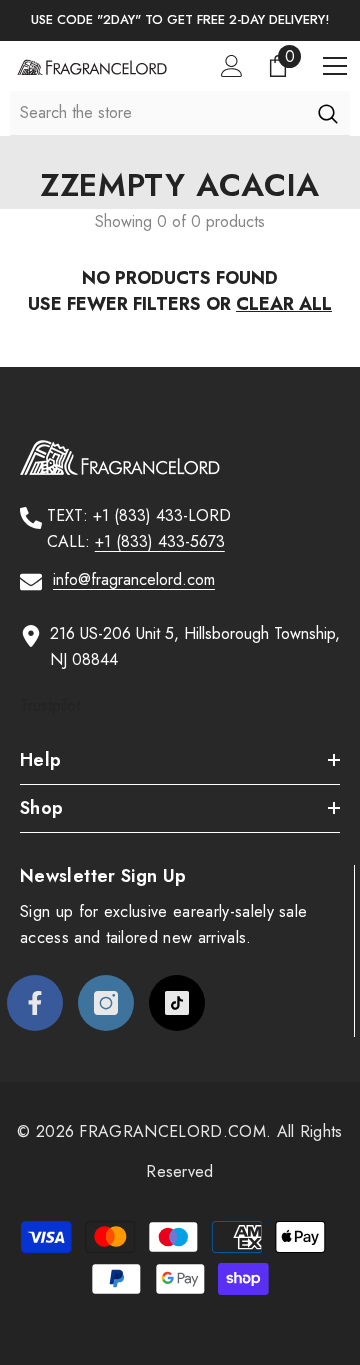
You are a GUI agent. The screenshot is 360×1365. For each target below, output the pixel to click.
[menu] (335, 66)
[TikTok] (177, 1003)
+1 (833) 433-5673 (160, 541)
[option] (180, 20)
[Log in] (232, 66)
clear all (284, 304)
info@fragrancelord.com (134, 579)
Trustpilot (50, 705)
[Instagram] (106, 1003)
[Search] (327, 113)
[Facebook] (35, 1003)
